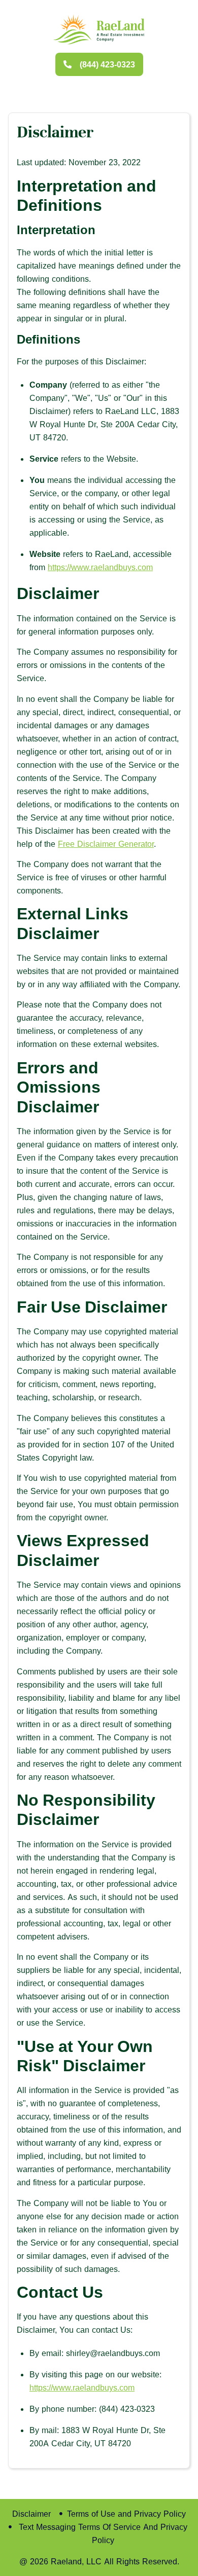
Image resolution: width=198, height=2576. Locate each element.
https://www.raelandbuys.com (100, 567)
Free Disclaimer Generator (106, 844)
